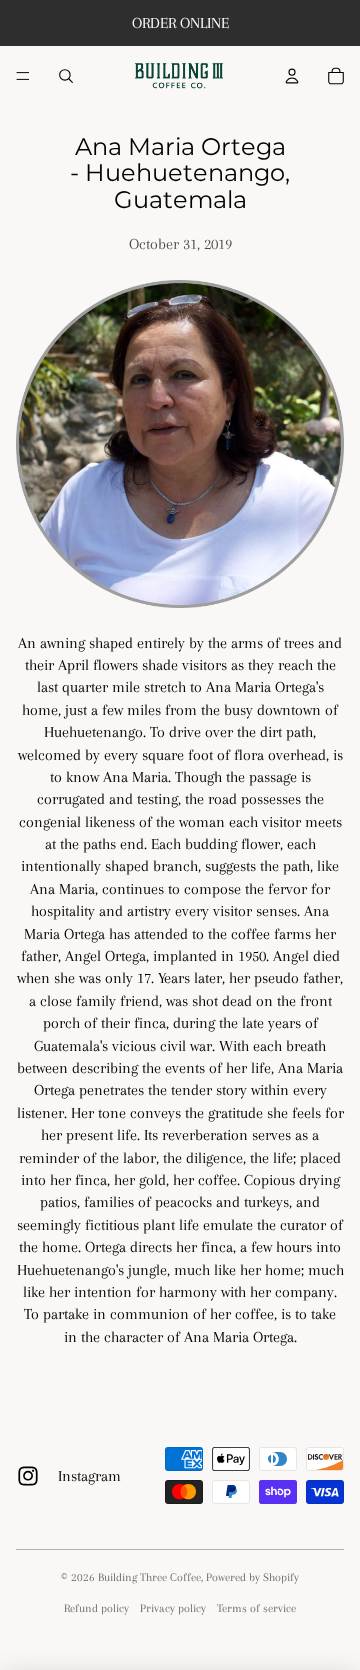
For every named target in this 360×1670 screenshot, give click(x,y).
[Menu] (23, 76)
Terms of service (256, 1608)
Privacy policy (173, 1608)
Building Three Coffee (149, 1577)
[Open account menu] (292, 76)
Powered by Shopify (252, 1577)
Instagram (89, 1476)
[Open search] (66, 76)
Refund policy (96, 1608)
